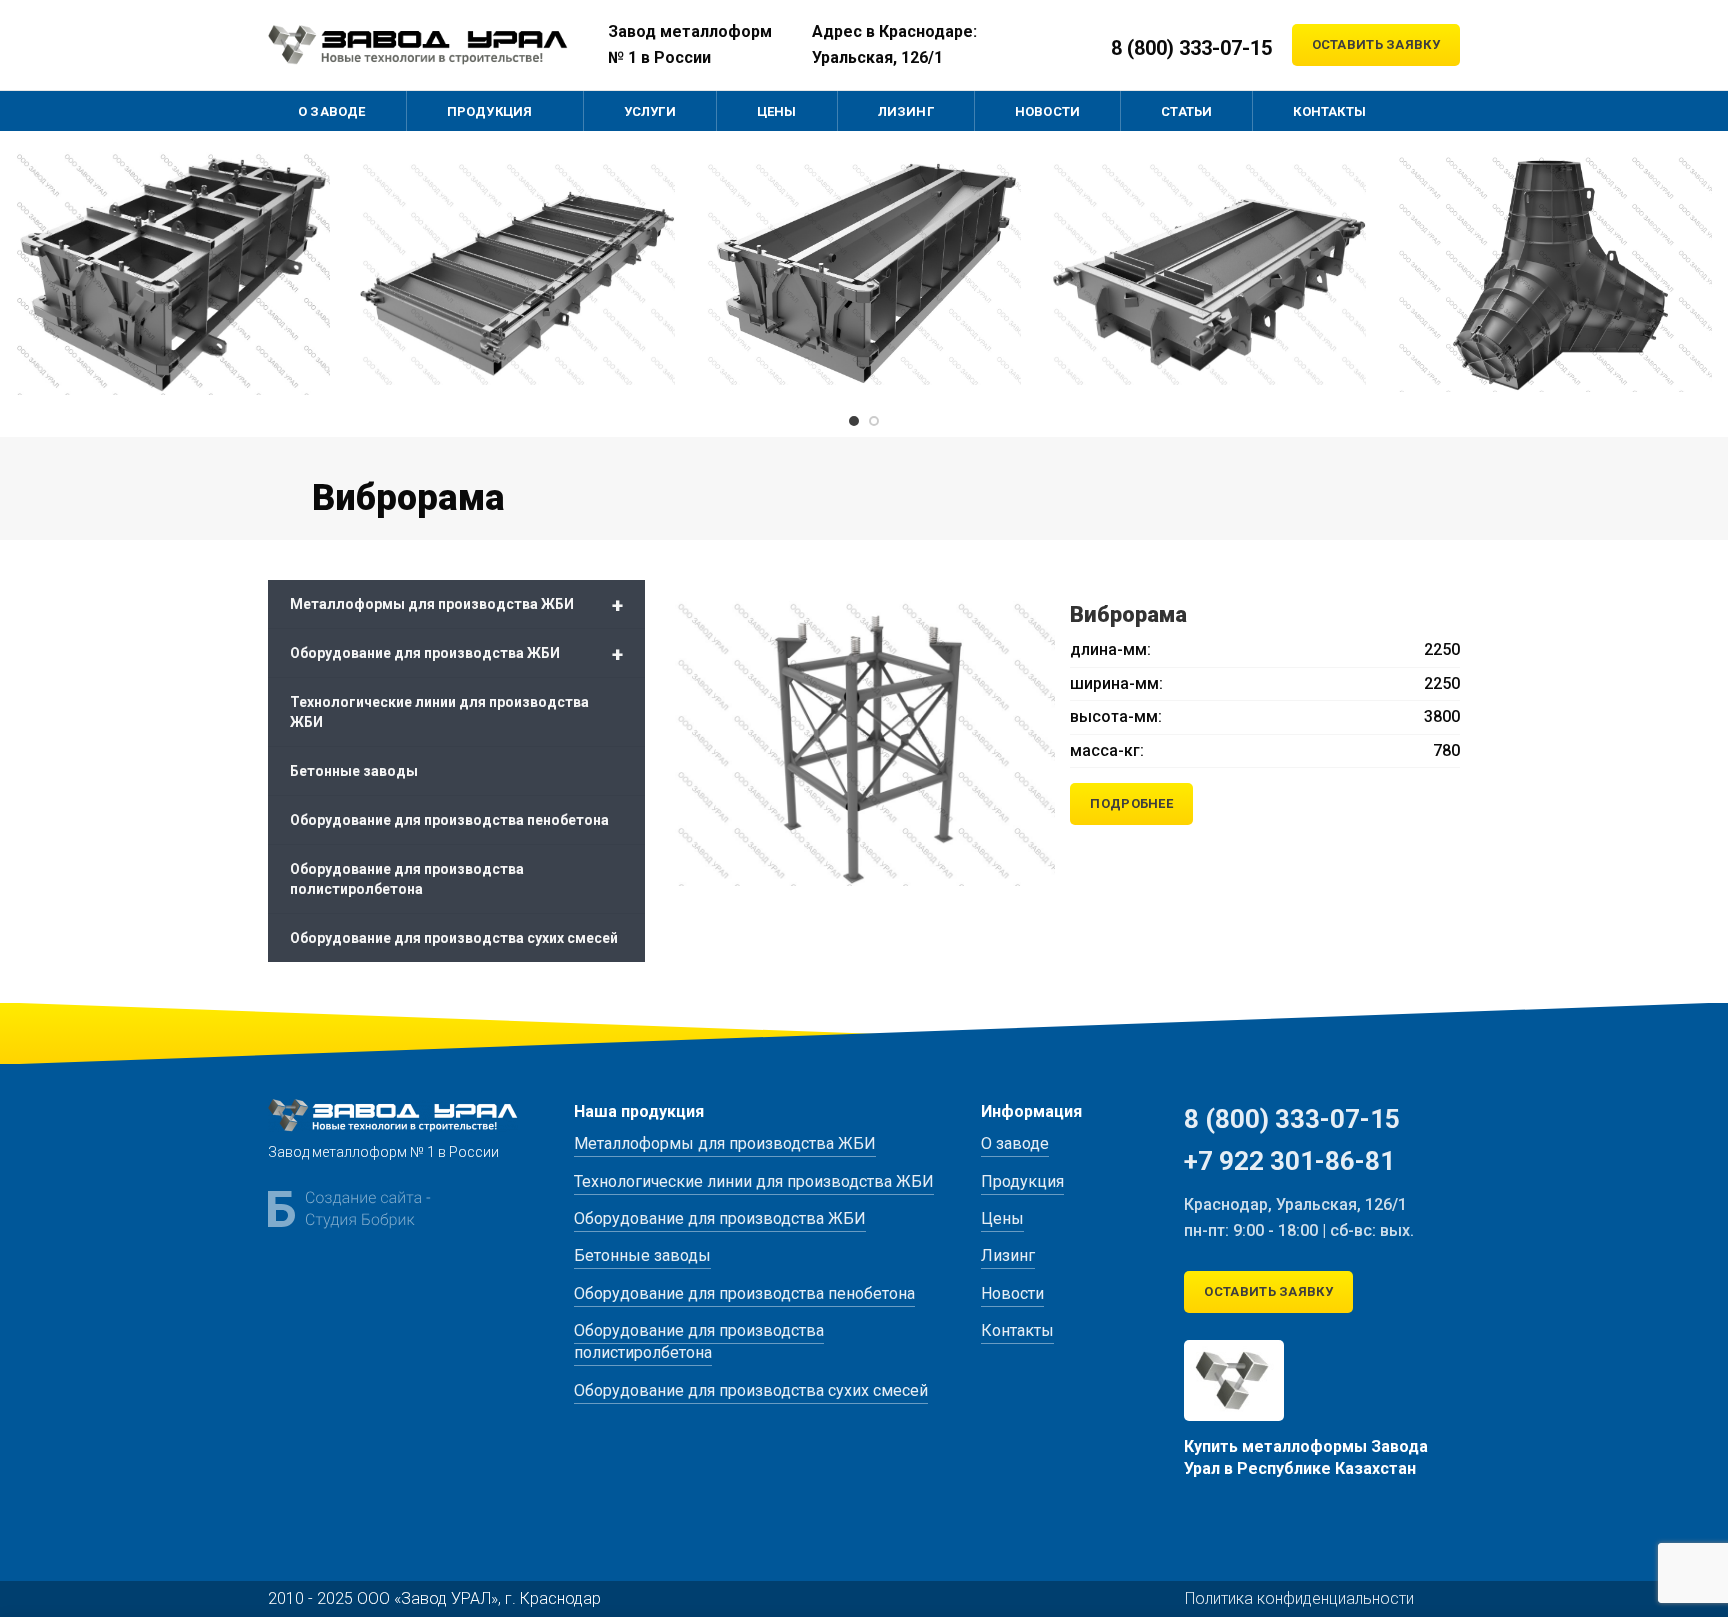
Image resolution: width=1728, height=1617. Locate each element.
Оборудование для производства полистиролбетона (407, 879)
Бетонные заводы (354, 771)
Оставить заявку (1376, 44)
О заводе (1015, 1143)
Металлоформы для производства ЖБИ (456, 605)
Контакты (1017, 1330)
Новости (1012, 1293)
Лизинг (1008, 1255)
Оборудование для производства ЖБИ (456, 654)
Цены (1002, 1218)
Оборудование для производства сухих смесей (454, 938)
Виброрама (1128, 614)
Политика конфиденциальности (1299, 1598)
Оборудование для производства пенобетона (449, 820)
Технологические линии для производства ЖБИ (439, 712)
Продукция (1022, 1181)
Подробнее (1131, 803)
